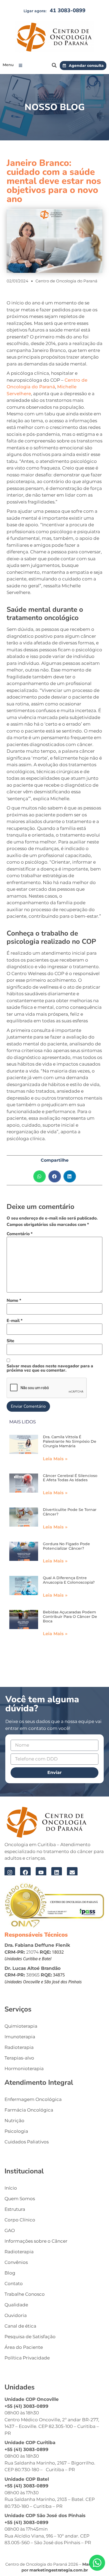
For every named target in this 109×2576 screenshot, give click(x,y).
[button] (22, 65)
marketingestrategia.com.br (59, 2570)
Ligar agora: (35, 11)
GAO (10, 2230)
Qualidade (16, 2305)
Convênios (16, 2262)
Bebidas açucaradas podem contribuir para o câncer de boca (70, 1617)
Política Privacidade (27, 2358)
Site (10, 1341)
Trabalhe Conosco (25, 2294)
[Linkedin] (57, 1872)
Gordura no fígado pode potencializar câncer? (66, 1546)
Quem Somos (20, 2199)
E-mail (15, 1321)
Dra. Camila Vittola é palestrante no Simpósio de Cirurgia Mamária (70, 1441)
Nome (14, 1300)
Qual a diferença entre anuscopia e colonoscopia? (69, 1580)
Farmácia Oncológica (29, 2110)
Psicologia (16, 2131)
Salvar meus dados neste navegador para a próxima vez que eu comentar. (50, 1368)
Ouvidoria (16, 2315)
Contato (14, 2284)
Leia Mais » (55, 1459)
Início (11, 2188)
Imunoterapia (20, 2037)
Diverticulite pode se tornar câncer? (70, 1512)
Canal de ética (20, 2326)
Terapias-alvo (19, 2058)
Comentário (20, 1234)
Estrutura (15, 2209)
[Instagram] (10, 1872)
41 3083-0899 (68, 10)
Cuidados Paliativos (27, 2142)
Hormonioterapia (24, 2069)
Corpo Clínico (20, 2220)
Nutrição (14, 2121)
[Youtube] (41, 1872)
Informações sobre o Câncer (36, 2241)
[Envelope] (72, 1872)
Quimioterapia (21, 2026)
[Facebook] (25, 1872)
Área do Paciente (24, 2347)
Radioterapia (19, 2047)
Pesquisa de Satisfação (30, 2337)
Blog (10, 2273)
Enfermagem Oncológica (33, 2099)
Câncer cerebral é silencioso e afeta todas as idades (70, 1478)
